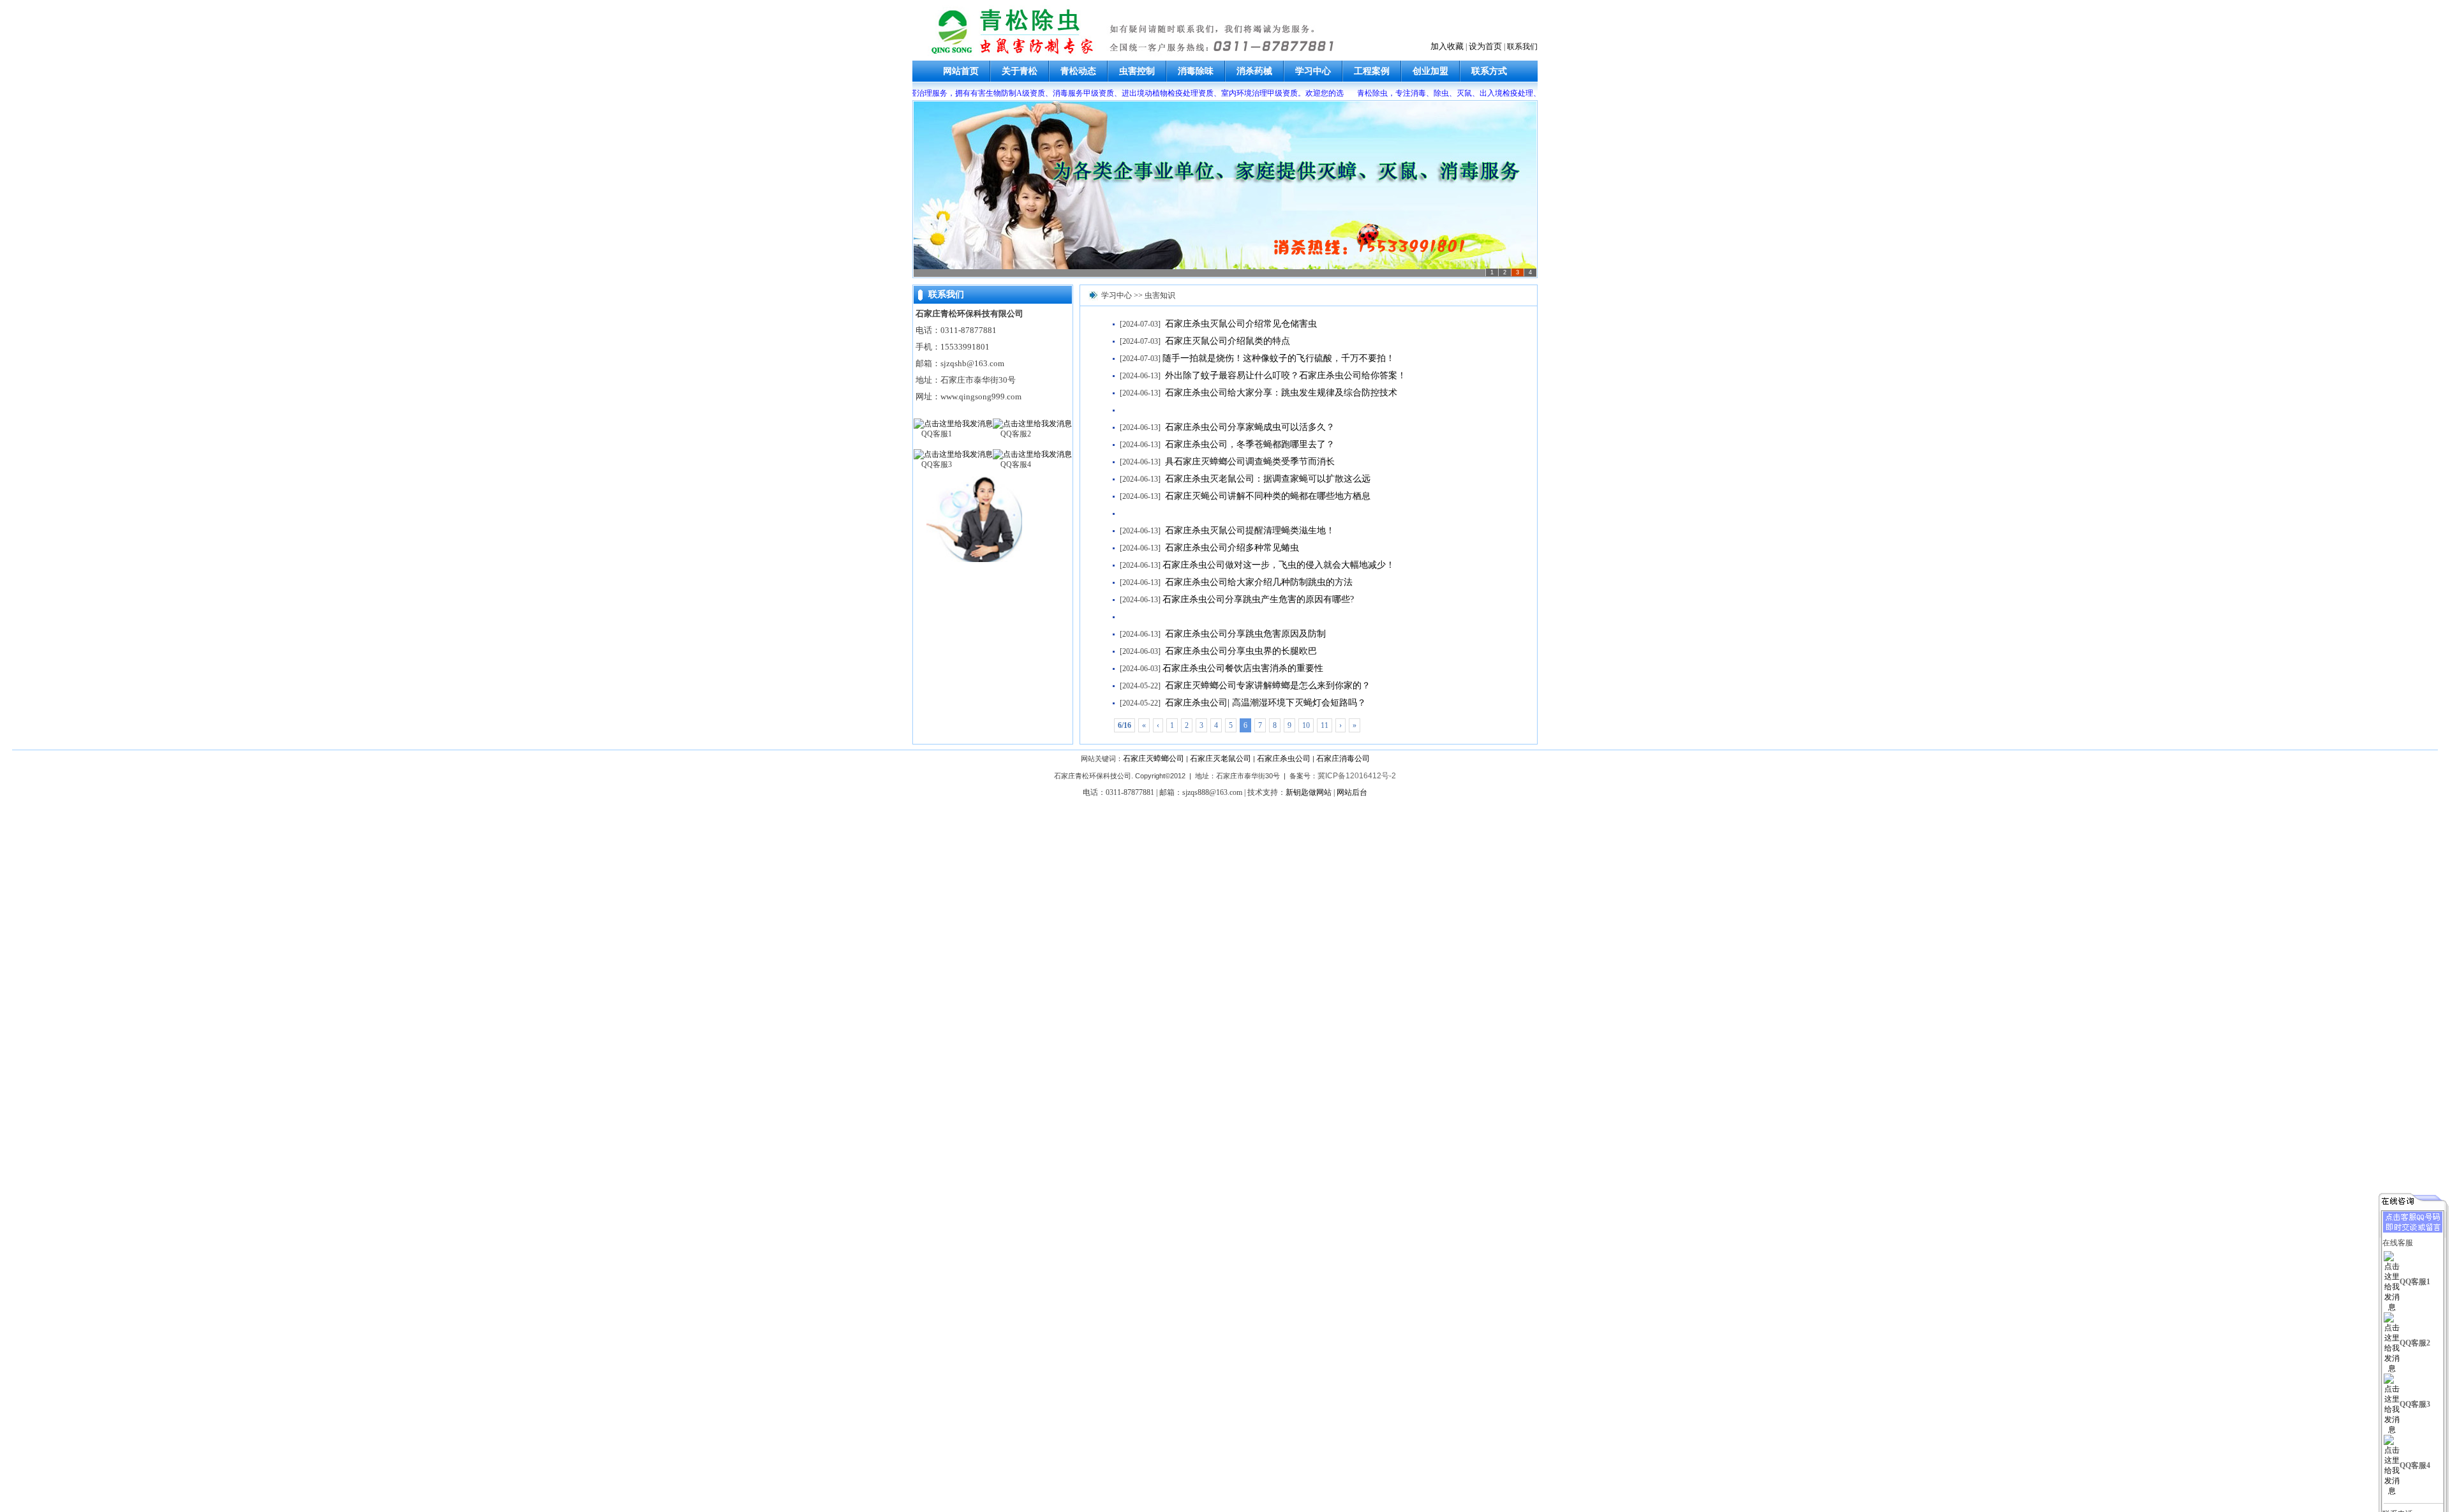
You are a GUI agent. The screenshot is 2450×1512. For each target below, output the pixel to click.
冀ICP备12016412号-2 (1357, 776)
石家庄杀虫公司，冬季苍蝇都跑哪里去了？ (1249, 444)
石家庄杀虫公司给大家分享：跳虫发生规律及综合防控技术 (1280, 393)
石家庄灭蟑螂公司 (1154, 759)
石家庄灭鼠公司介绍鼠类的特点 (1226, 341)
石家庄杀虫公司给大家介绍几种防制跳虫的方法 (1258, 582)
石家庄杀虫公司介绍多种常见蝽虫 (1231, 548)
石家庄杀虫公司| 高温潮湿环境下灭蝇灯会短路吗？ (1264, 703)
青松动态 (1078, 71)
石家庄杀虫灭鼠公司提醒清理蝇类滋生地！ (1249, 530)
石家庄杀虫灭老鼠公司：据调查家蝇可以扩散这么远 (1266, 479)
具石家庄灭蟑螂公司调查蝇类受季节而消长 (1249, 462)
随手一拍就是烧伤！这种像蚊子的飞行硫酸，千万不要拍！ (1279, 358)
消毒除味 (1196, 71)
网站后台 (1352, 792)
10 (1306, 725)
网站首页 (961, 71)
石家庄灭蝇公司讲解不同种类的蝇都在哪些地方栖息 (1266, 496)
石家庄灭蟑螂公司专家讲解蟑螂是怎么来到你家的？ (1266, 686)
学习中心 (1313, 71)
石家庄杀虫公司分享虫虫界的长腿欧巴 (1240, 651)
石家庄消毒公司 (1343, 759)
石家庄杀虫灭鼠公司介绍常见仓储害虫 (1240, 324)
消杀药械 (1254, 71)
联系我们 (1522, 47)
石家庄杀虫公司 (1284, 759)
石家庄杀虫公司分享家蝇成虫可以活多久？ (1249, 427)
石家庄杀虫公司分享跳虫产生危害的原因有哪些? (1258, 599)
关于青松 (1020, 71)
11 (1325, 725)
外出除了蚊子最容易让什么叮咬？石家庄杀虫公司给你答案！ (1284, 375)
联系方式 (1489, 71)
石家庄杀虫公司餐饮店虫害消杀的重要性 (1243, 668)
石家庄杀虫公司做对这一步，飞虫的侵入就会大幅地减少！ (1279, 565)
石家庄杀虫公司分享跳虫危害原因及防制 (1244, 634)
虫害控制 (1137, 71)
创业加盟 (1430, 71)
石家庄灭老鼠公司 (1221, 759)
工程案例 (1372, 71)
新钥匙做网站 (1309, 792)
